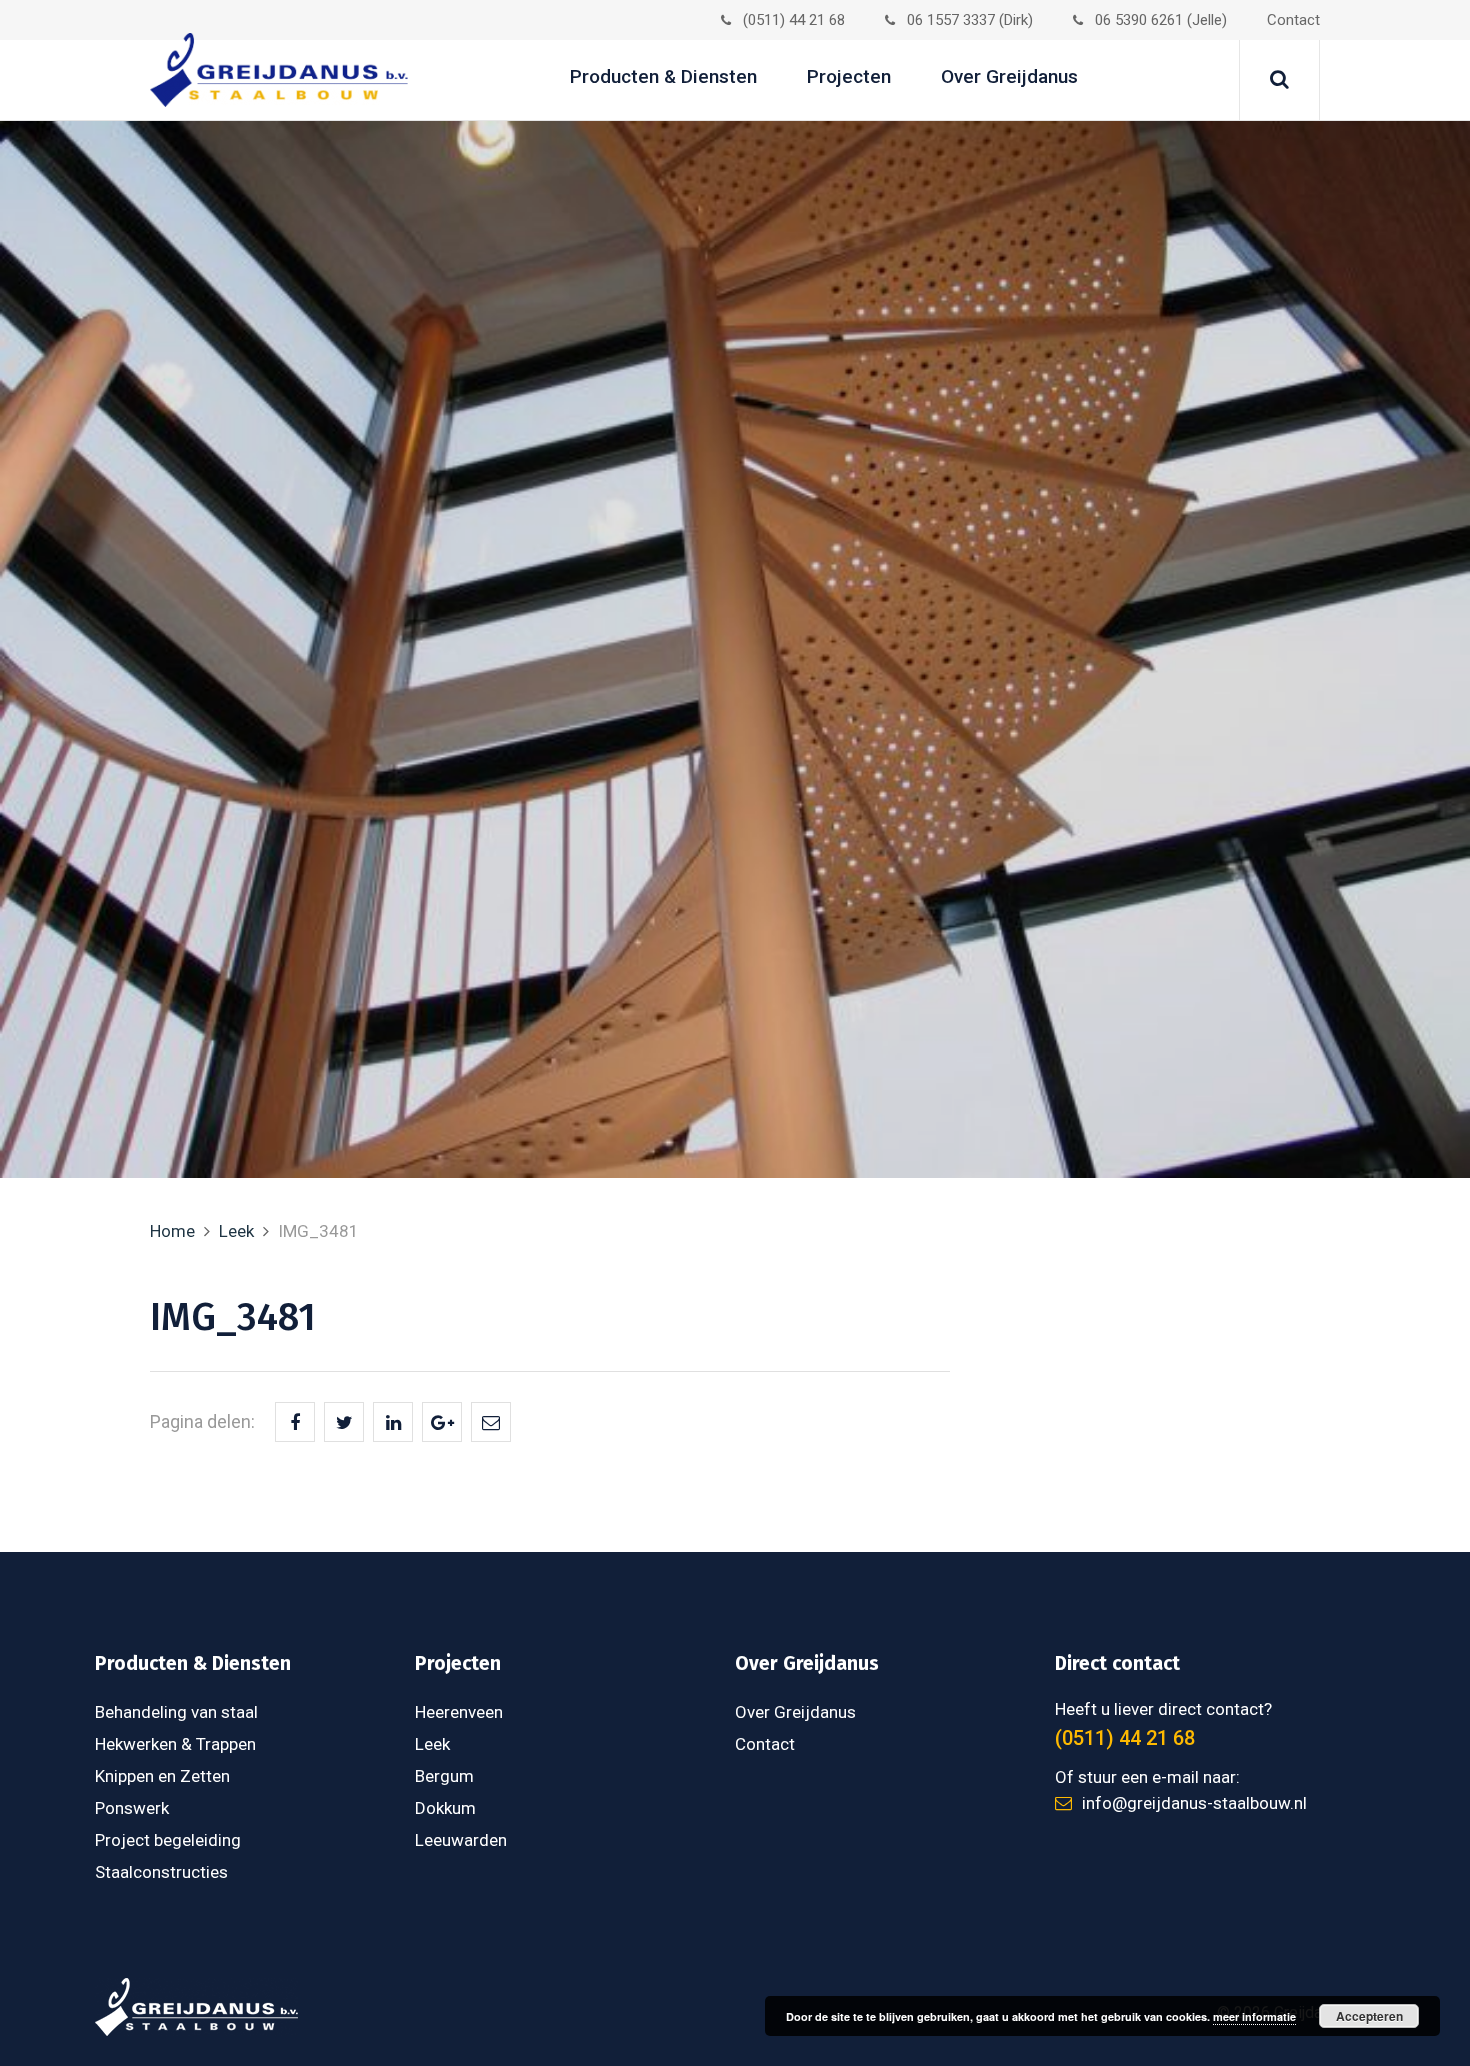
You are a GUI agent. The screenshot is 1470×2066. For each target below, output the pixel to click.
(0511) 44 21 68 (794, 20)
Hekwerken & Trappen (175, 1744)
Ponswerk (132, 1808)
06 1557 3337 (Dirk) (970, 20)
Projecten (849, 76)
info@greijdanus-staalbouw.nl (1194, 1803)
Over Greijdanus (1009, 76)
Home (172, 1231)
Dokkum (445, 1808)
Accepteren (1369, 2016)
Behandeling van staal (176, 1712)
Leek (236, 1231)
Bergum (444, 1776)
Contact (1293, 20)
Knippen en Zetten (162, 1776)
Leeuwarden (461, 1840)
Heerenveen (459, 1712)
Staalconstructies (161, 1872)
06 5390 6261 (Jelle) (1161, 20)
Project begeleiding (168, 1840)
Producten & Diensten (663, 76)
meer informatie (1254, 2016)
